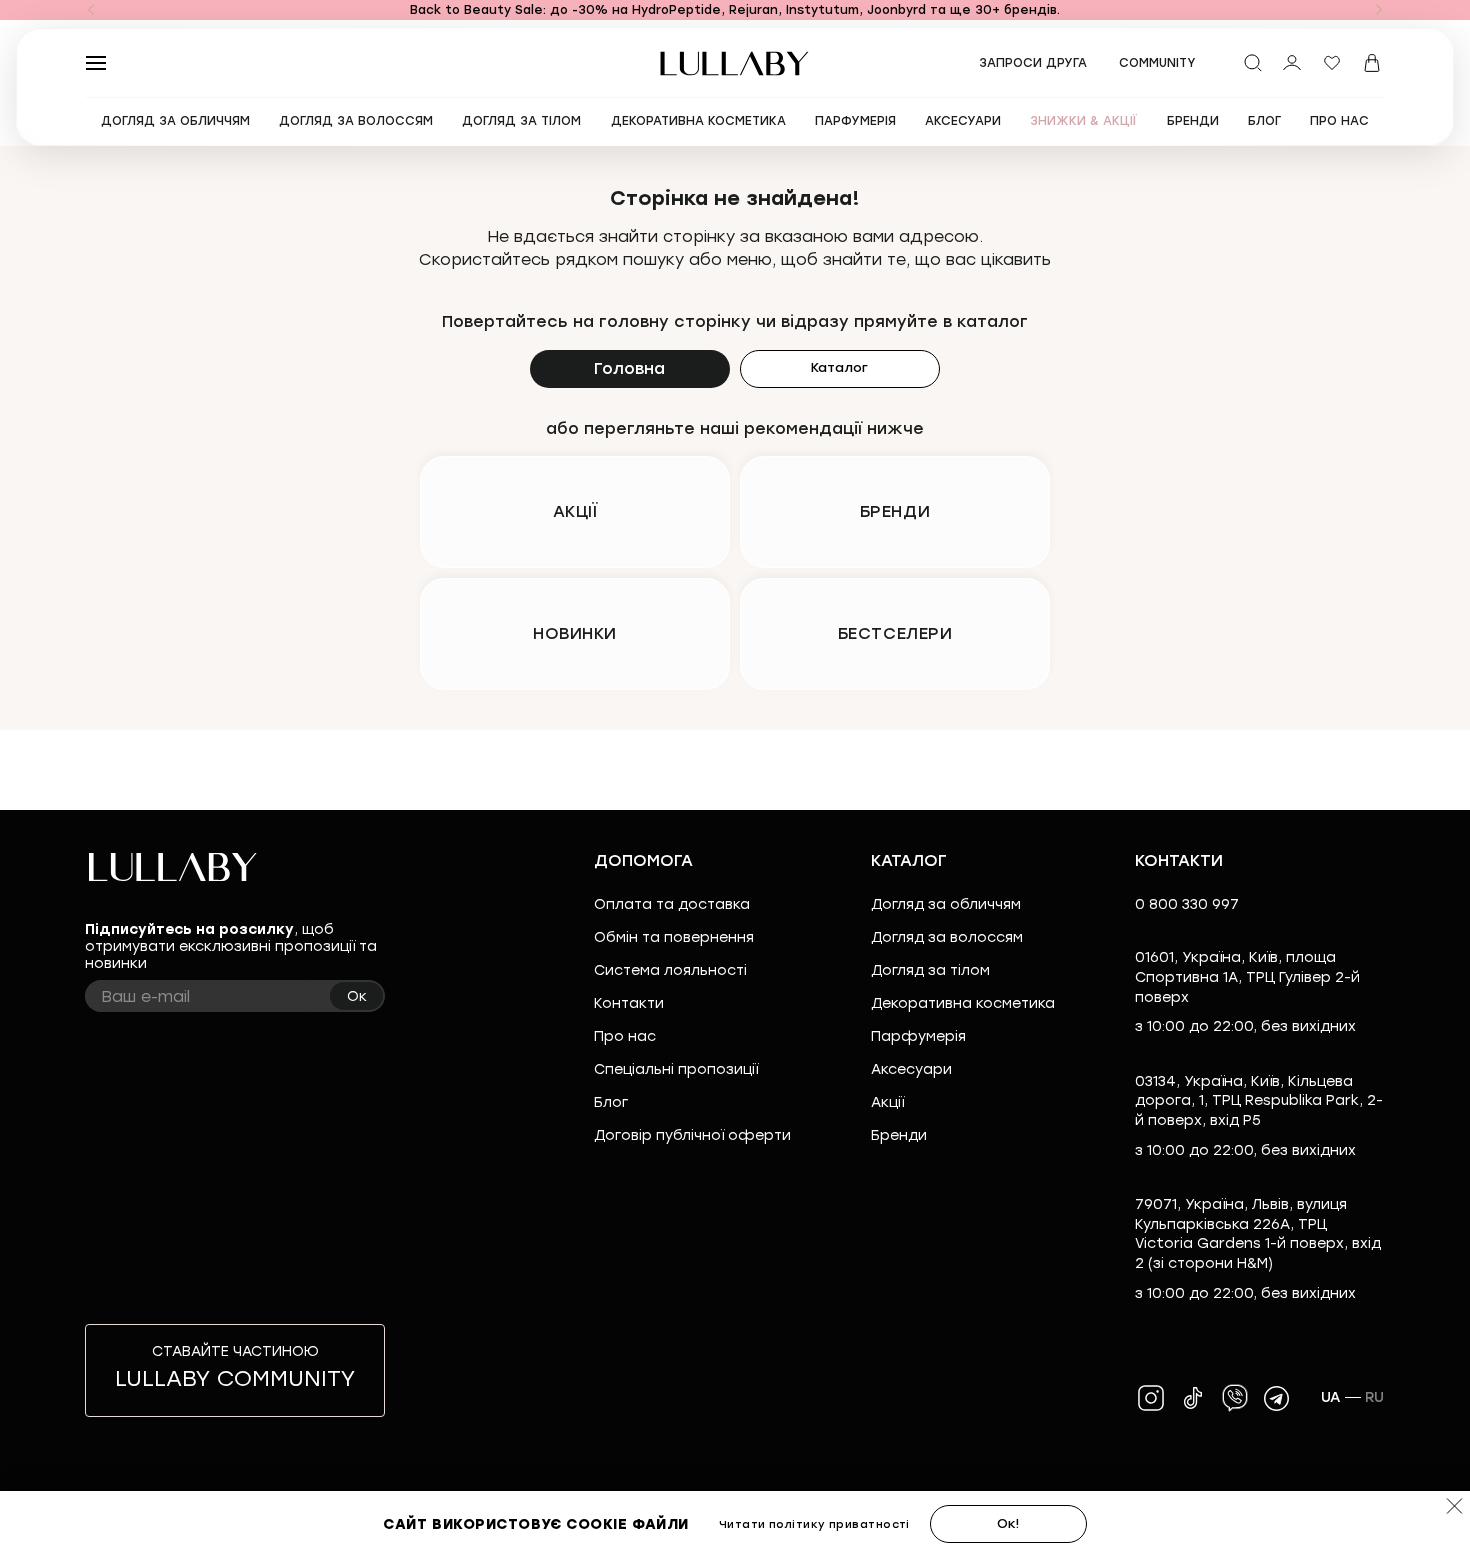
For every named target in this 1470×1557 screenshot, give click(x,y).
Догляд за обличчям (946, 904)
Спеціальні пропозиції (676, 1069)
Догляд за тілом (930, 970)
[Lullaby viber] (1235, 1398)
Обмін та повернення (674, 937)
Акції (887, 1102)
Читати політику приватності (814, 1524)
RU (1375, 1397)
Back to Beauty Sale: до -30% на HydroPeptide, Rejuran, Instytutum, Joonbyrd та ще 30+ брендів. (735, 10)
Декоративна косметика (963, 1003)
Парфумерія (918, 1036)
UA (1331, 1397)
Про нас (625, 1036)
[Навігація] (91, 10)
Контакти (629, 1003)
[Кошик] (1372, 63)
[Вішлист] (1332, 63)
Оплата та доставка (672, 904)
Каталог (839, 367)
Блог (611, 1102)
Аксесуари (911, 1069)
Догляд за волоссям (947, 937)
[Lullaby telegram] (1277, 1398)
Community (1157, 63)
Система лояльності (670, 970)
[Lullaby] (735, 63)
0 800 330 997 (1187, 904)
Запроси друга (1033, 63)
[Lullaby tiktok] (1193, 1398)
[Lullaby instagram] (1151, 1398)
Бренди (899, 1135)
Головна (629, 368)
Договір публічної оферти (692, 1135)
